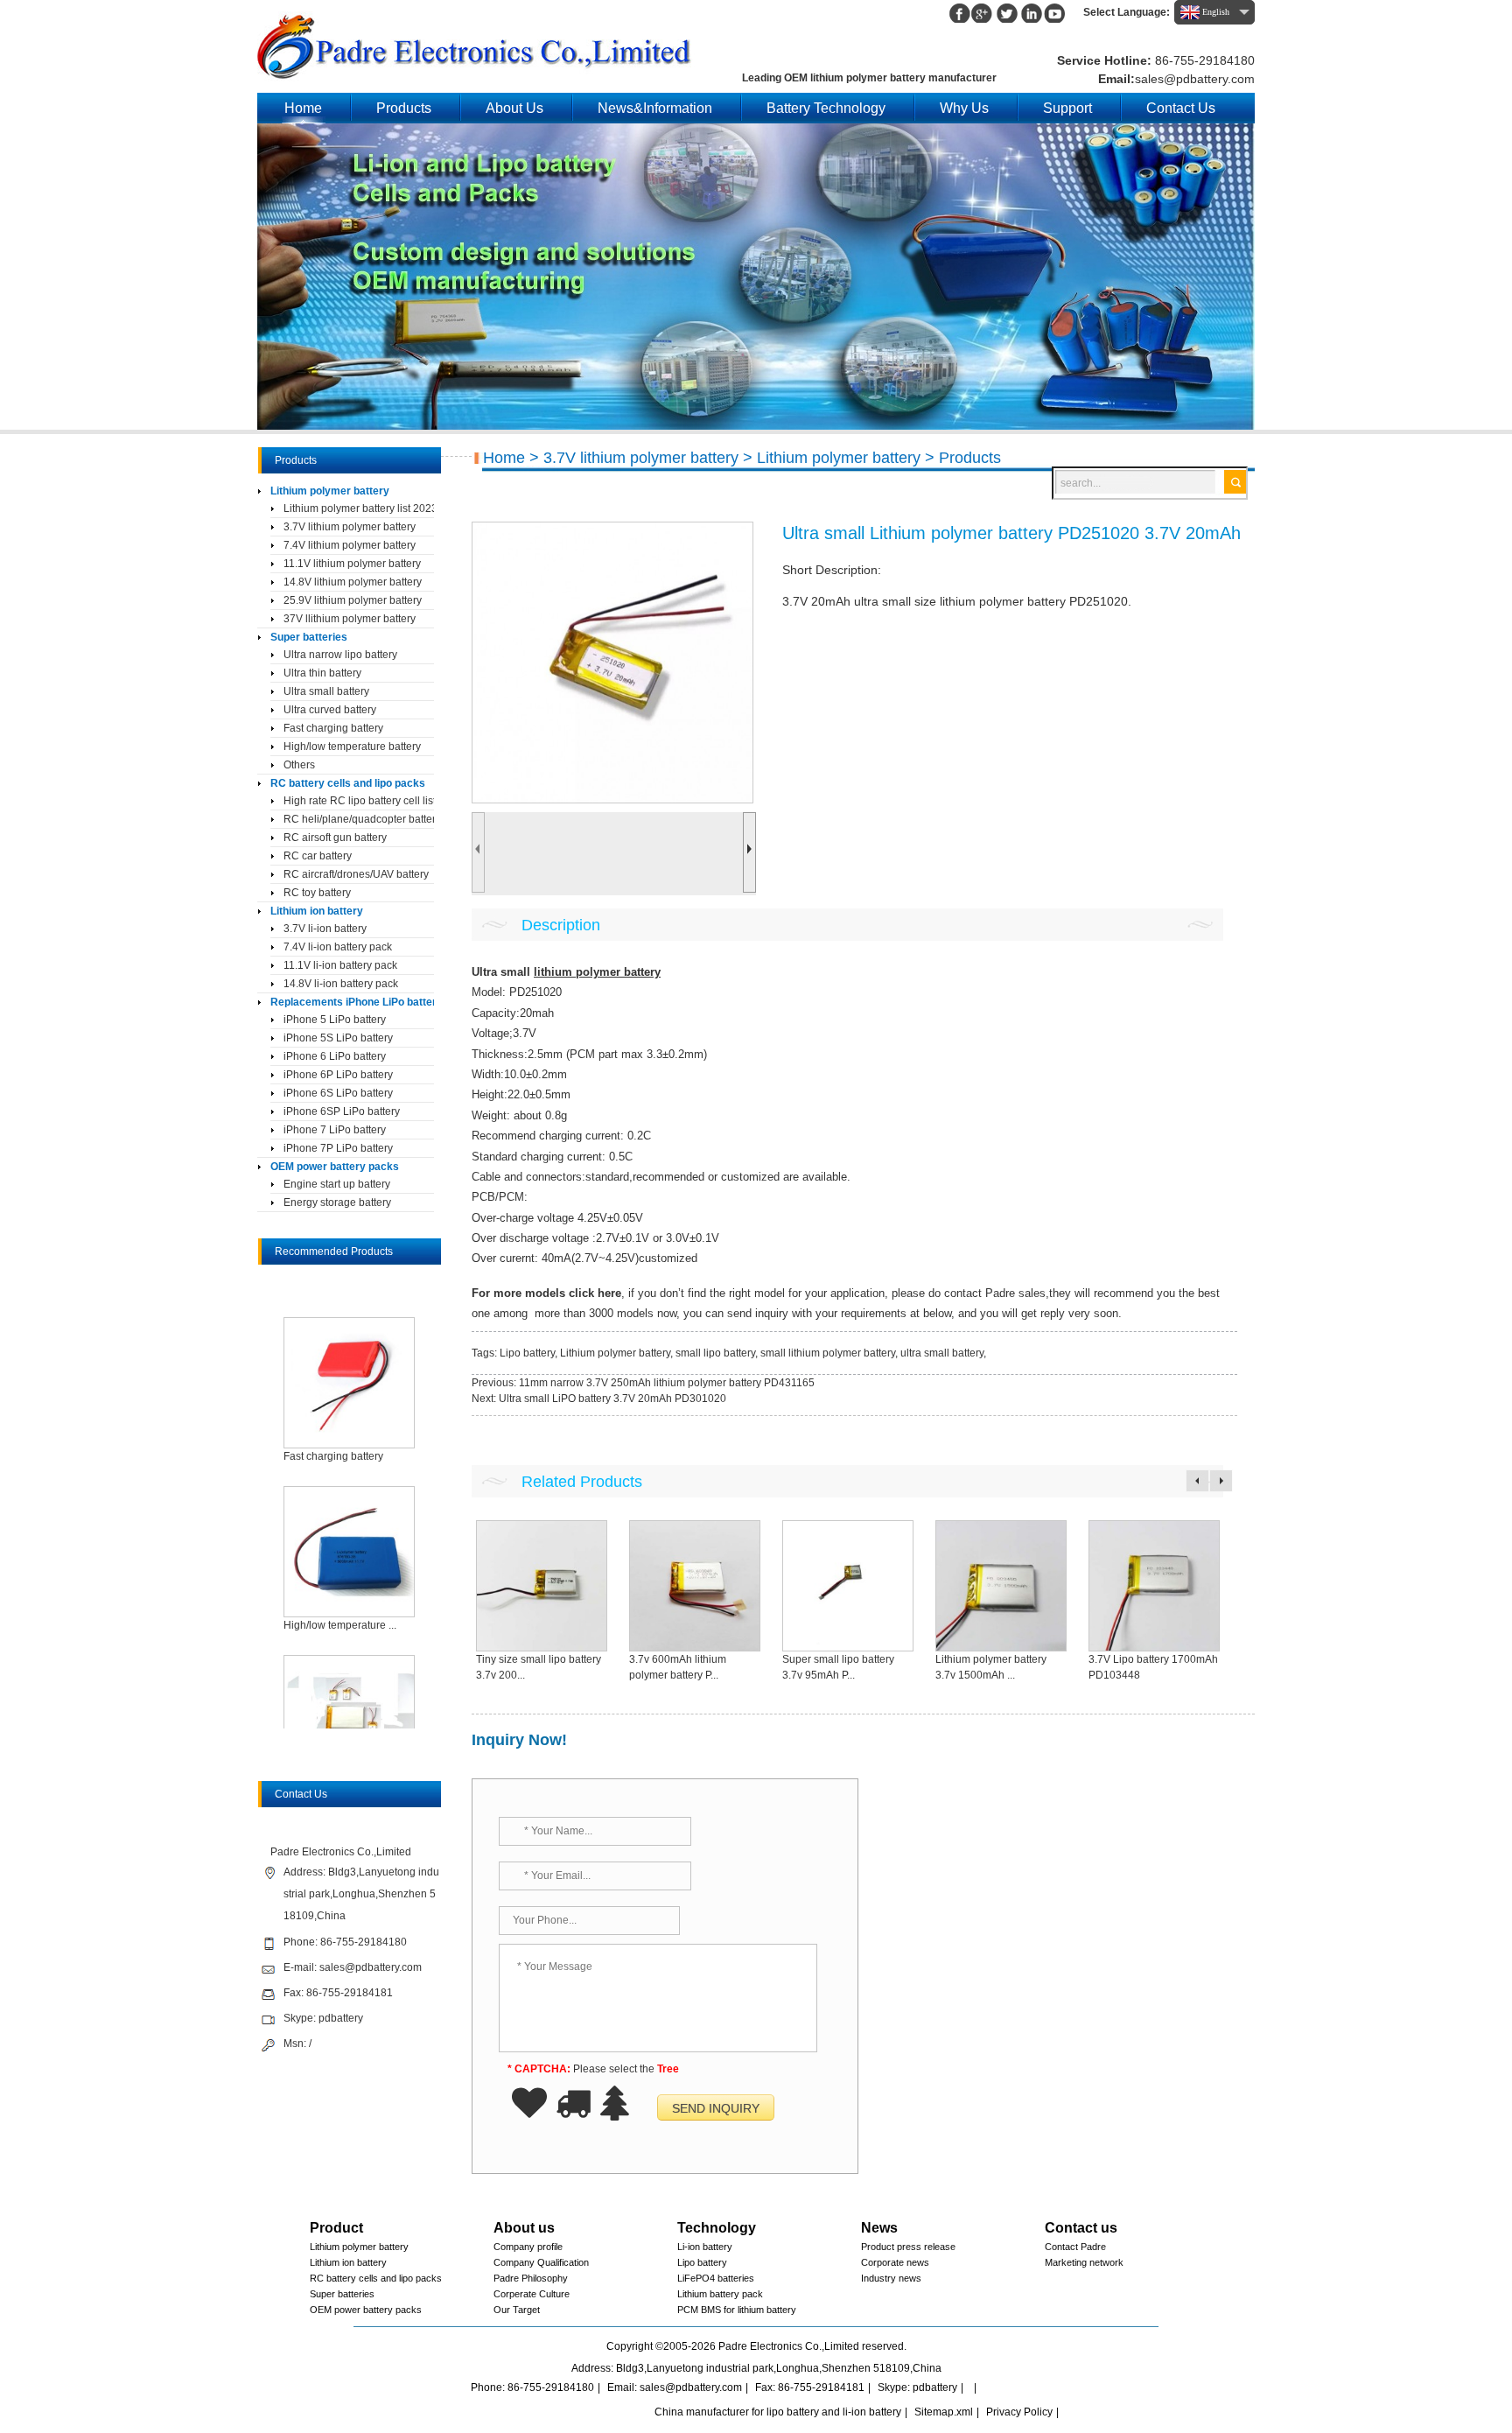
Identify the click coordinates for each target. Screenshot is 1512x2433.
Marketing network (1084, 2262)
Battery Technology (826, 108)
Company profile (528, 2247)
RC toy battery (317, 893)
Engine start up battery (337, 1184)
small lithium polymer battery (828, 1353)
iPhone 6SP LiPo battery (342, 1111)
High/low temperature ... (340, 1625)
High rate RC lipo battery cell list (359, 801)
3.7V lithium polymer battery (641, 458)
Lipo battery (527, 1353)
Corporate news (895, 2262)
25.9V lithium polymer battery (353, 600)
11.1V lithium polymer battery (352, 564)
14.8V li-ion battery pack (341, 984)
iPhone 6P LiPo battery (338, 1075)
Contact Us (1181, 108)
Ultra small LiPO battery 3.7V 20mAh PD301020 (612, 1399)
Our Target (517, 2310)
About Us (514, 108)
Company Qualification (541, 2262)
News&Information (655, 108)
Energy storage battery (337, 1202)
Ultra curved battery (330, 710)
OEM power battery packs (335, 1167)
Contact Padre (1075, 2247)
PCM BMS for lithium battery (737, 2310)
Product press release (908, 2247)
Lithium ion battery (317, 911)
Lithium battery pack (720, 2294)
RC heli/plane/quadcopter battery (359, 819)
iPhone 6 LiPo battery (335, 1056)
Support (1067, 108)
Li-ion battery (705, 2247)
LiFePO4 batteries (716, 2278)
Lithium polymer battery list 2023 (359, 508)
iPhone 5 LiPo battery (335, 1020)
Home (303, 108)
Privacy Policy (1019, 2412)
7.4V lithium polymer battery (350, 545)
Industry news (891, 2278)
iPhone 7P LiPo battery (338, 1148)
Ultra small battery (326, 691)
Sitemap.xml (944, 2412)
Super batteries (309, 637)
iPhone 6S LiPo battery (338, 1093)
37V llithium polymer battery (350, 619)
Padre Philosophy (531, 2278)
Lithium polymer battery (839, 458)
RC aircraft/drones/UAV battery (356, 874)
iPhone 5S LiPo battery (338, 1038)
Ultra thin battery (322, 673)
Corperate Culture (532, 2294)
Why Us (964, 108)
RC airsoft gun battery (335, 838)
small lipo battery (715, 1353)
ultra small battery (942, 1353)
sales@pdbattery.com (1195, 79)
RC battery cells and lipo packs (348, 783)
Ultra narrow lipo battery (340, 655)
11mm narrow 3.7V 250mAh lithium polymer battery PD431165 (667, 1383)
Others (299, 765)
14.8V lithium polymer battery (353, 582)
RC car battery (318, 856)
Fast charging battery (333, 728)
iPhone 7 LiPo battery (335, 1130)
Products (404, 108)
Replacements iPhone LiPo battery (352, 1002)
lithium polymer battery (597, 972)
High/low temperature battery (352, 747)
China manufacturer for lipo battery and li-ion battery (778, 2412)
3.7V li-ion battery (325, 929)
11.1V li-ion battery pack (340, 965)
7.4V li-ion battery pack (338, 947)
